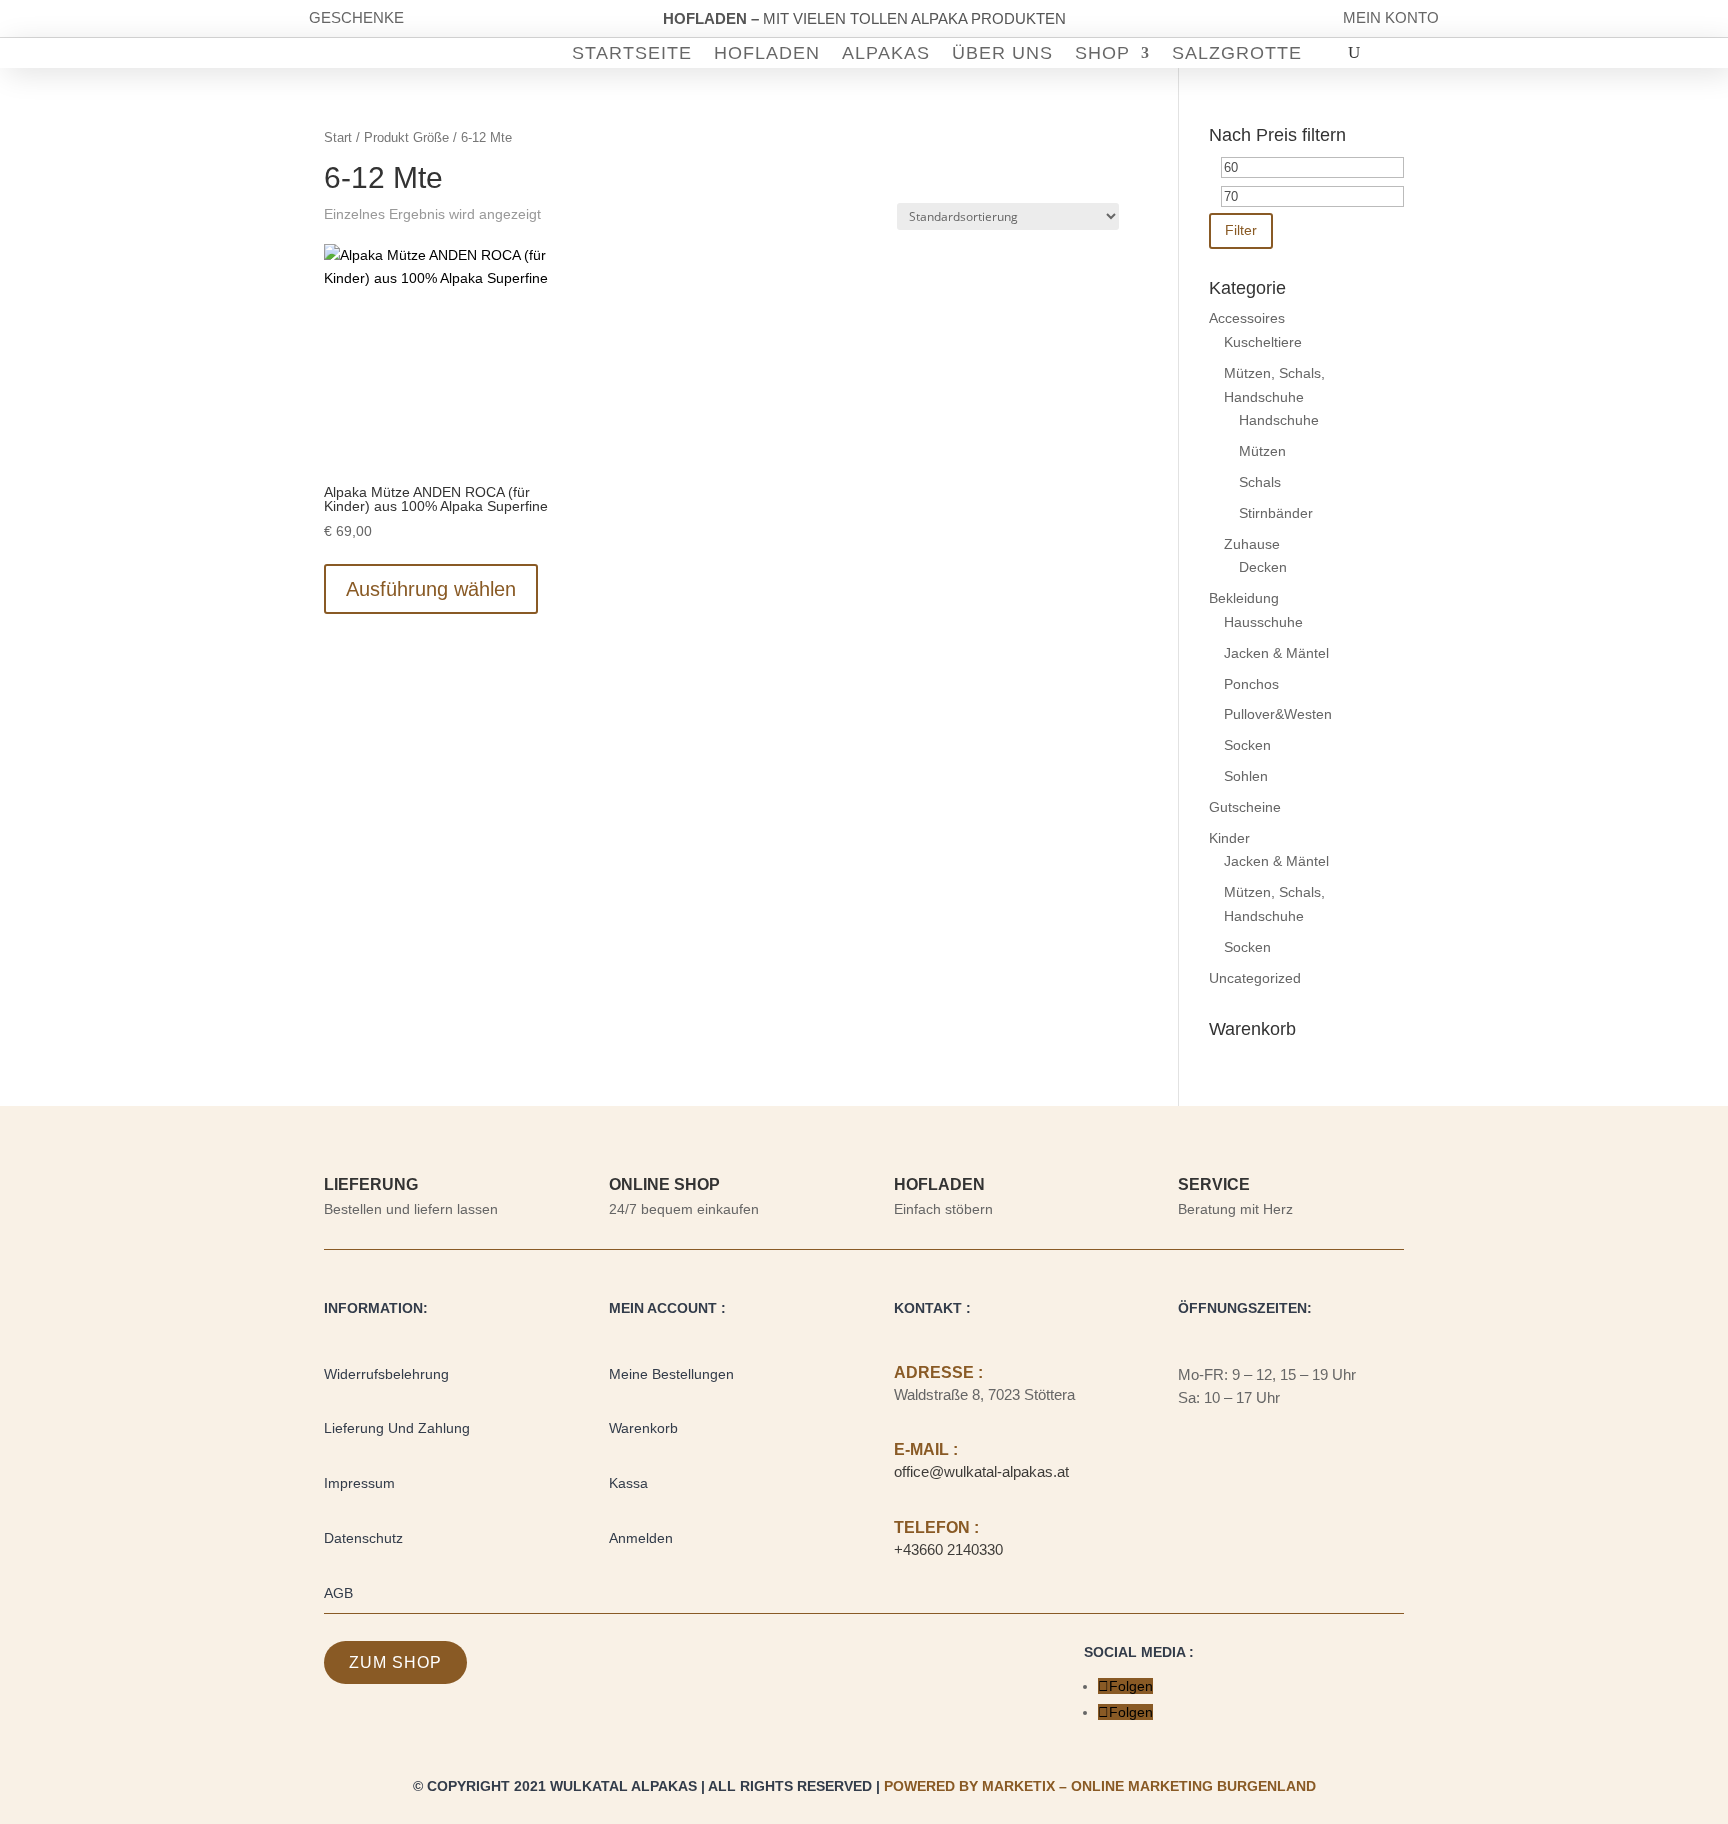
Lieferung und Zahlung (397, 1428)
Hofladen (767, 54)
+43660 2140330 (948, 1549)
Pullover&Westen (1278, 714)
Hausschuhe (1263, 622)
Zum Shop (395, 1662)
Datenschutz (363, 1538)
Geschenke (356, 17)
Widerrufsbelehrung (386, 1374)
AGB (338, 1593)
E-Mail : (926, 1449)
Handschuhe (1279, 420)
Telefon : (936, 1527)
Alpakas (886, 54)
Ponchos (1251, 684)
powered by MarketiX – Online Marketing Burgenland (1100, 1786)
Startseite (632, 54)
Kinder (1229, 838)
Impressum (359, 1483)
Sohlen (1246, 776)
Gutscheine (1245, 807)
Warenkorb (643, 1428)
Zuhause (1252, 544)
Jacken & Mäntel (1276, 653)
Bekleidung (1244, 598)
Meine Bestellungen (671, 1374)
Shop (1102, 54)
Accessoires (1247, 318)
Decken (1263, 567)
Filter (1241, 230)
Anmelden (641, 1538)
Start (338, 137)
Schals (1260, 482)
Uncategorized (1255, 978)
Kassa (628, 1483)
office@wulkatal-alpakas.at (981, 1471)
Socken (1247, 745)
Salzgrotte (1237, 54)
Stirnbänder (1276, 513)
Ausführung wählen (431, 589)
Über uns (1002, 54)
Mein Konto (1391, 17)
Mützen (1262, 451)
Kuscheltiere (1263, 342)
